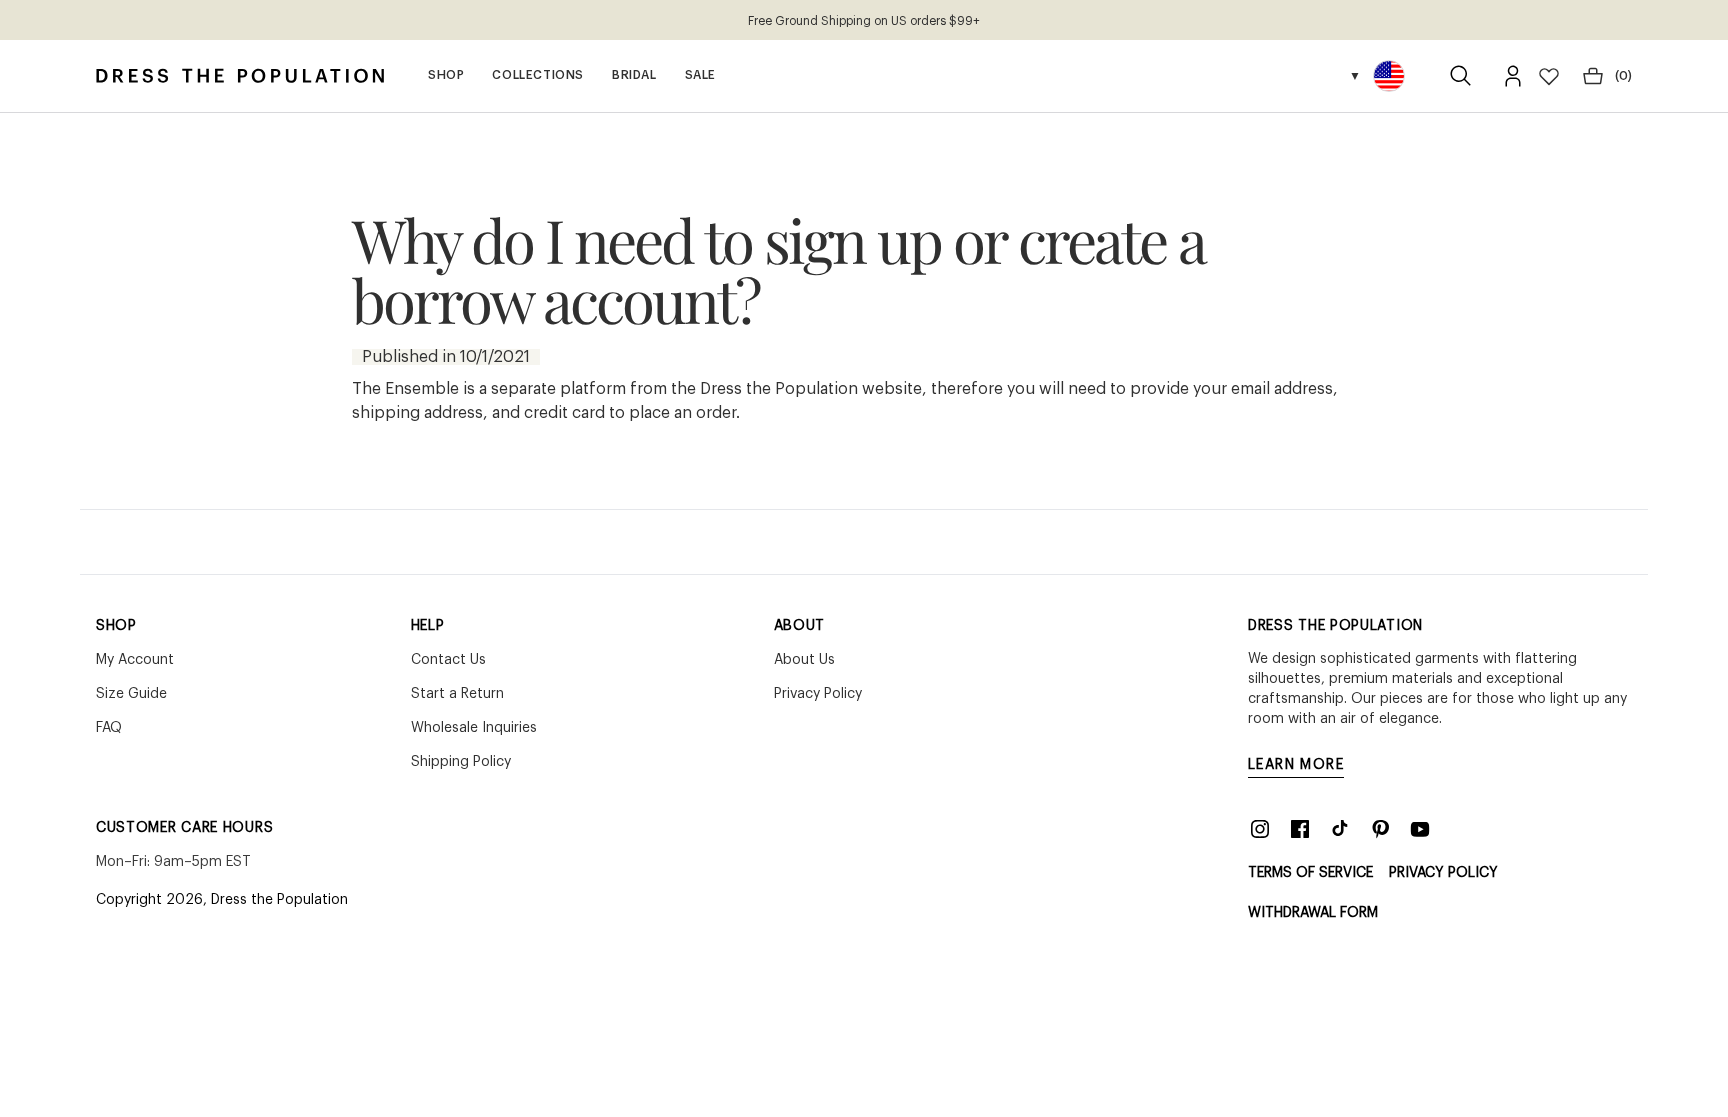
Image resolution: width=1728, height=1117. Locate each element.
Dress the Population (279, 900)
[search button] (1461, 76)
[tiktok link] (1340, 829)
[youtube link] (1420, 829)
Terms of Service (1310, 873)
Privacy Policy (1443, 873)
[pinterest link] (1380, 829)
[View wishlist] (1549, 76)
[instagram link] (1260, 829)
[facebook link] (1300, 829)
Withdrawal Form (1313, 913)
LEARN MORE (1296, 765)
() (1623, 76)
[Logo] (240, 76)
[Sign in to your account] (1513, 76)
